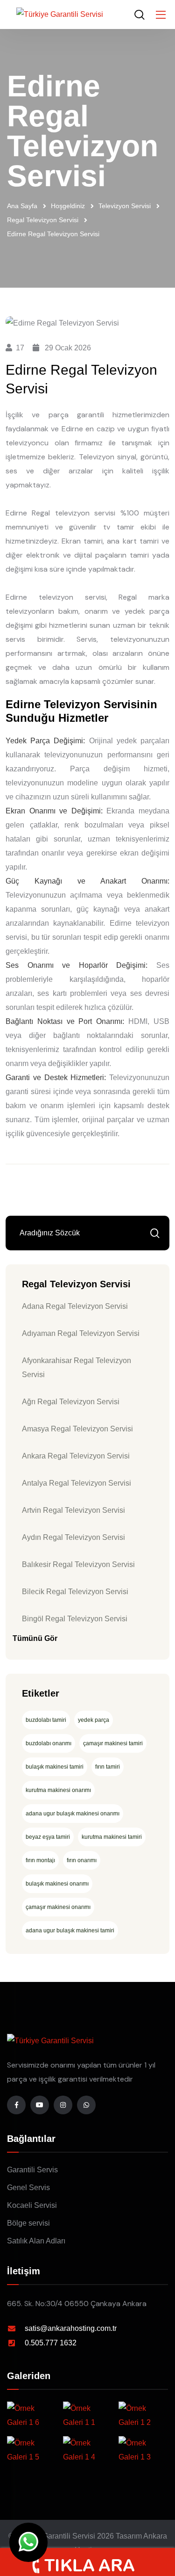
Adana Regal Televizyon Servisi (75, 1306)
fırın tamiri (108, 1767)
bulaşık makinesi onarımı (57, 1884)
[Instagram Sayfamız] (63, 2105)
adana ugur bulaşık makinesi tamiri (70, 1930)
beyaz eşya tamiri (48, 1837)
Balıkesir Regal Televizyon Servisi (78, 1564)
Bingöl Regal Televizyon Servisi (75, 1619)
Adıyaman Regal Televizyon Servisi (81, 1333)
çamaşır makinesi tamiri (113, 1743)
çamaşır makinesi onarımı (58, 1907)
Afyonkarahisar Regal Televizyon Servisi (77, 1368)
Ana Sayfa (22, 206)
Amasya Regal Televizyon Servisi (77, 1429)
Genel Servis (28, 2188)
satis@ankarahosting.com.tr (71, 2328)
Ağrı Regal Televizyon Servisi (71, 1402)
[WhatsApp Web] (28, 2542)
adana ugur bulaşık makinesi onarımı (73, 1814)
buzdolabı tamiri (46, 1720)
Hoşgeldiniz (68, 206)
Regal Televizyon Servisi (43, 220)
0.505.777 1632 (51, 2343)
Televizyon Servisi (125, 206)
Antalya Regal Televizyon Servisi (77, 1483)
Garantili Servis (32, 2170)
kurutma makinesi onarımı (58, 1790)
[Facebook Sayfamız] (16, 2105)
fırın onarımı (82, 1860)
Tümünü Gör (35, 1638)
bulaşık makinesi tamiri (55, 1767)
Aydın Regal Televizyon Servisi (73, 1537)
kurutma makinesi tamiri (112, 1837)
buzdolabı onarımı (49, 1743)
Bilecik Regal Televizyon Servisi (75, 1592)
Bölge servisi (28, 2223)
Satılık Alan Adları (36, 2241)
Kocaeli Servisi (32, 2205)
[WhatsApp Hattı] (86, 2105)
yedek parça (94, 1720)
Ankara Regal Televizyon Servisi (76, 1456)
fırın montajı (40, 1860)
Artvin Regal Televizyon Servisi (73, 1510)
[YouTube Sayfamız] (40, 2105)
